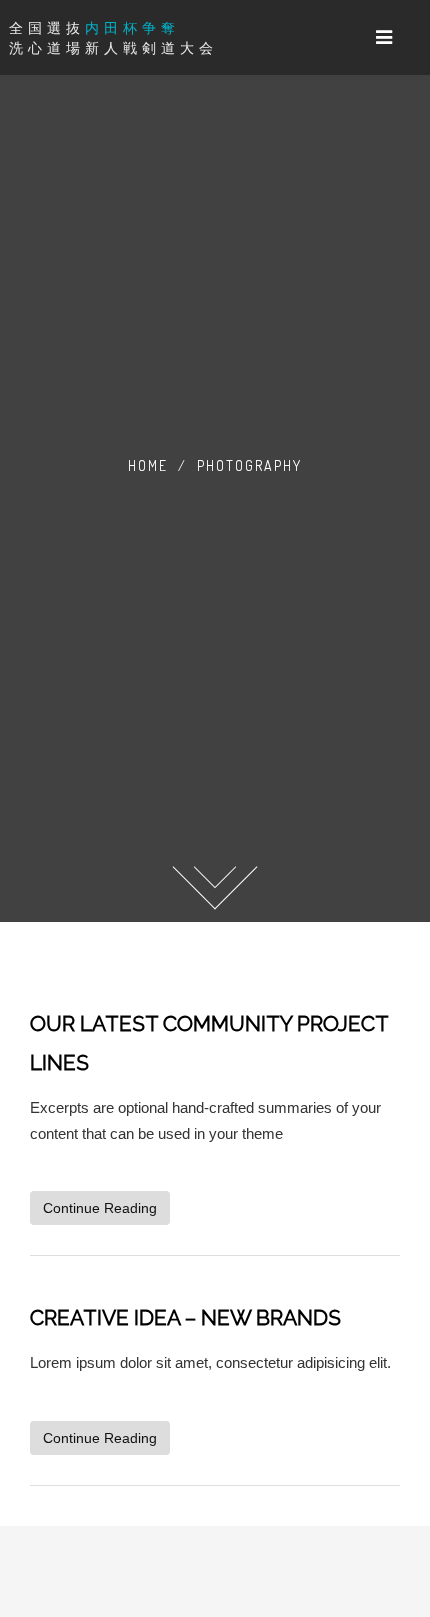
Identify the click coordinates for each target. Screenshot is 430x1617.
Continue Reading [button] (100, 1208)
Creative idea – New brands (185, 1317)
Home (148, 465)
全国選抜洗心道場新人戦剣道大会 (113, 37)
